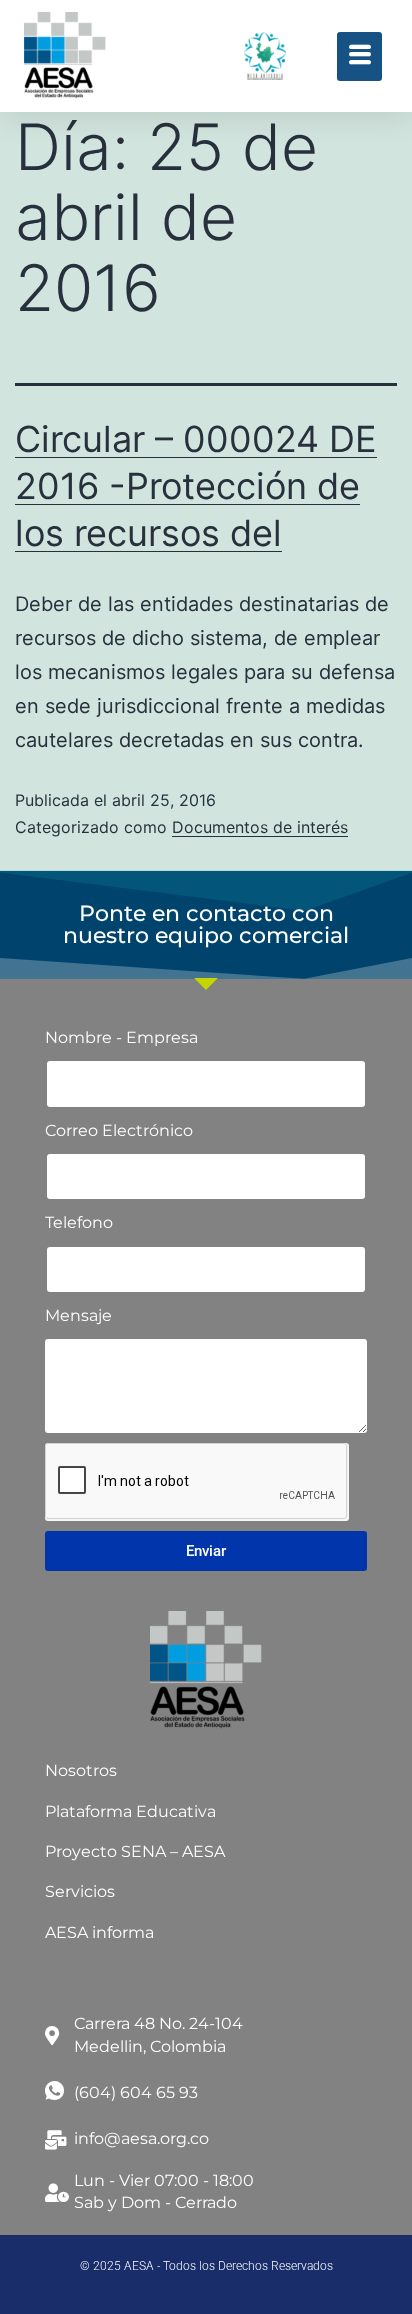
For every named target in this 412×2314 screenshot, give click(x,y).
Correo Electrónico (119, 1130)
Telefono (79, 1222)
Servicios (80, 1891)
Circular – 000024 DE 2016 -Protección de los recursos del (196, 486)
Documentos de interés (260, 827)
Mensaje (78, 1315)
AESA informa (99, 1932)
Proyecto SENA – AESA (135, 1851)
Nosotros (81, 1770)
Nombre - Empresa (121, 1037)
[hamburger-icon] (359, 56)
